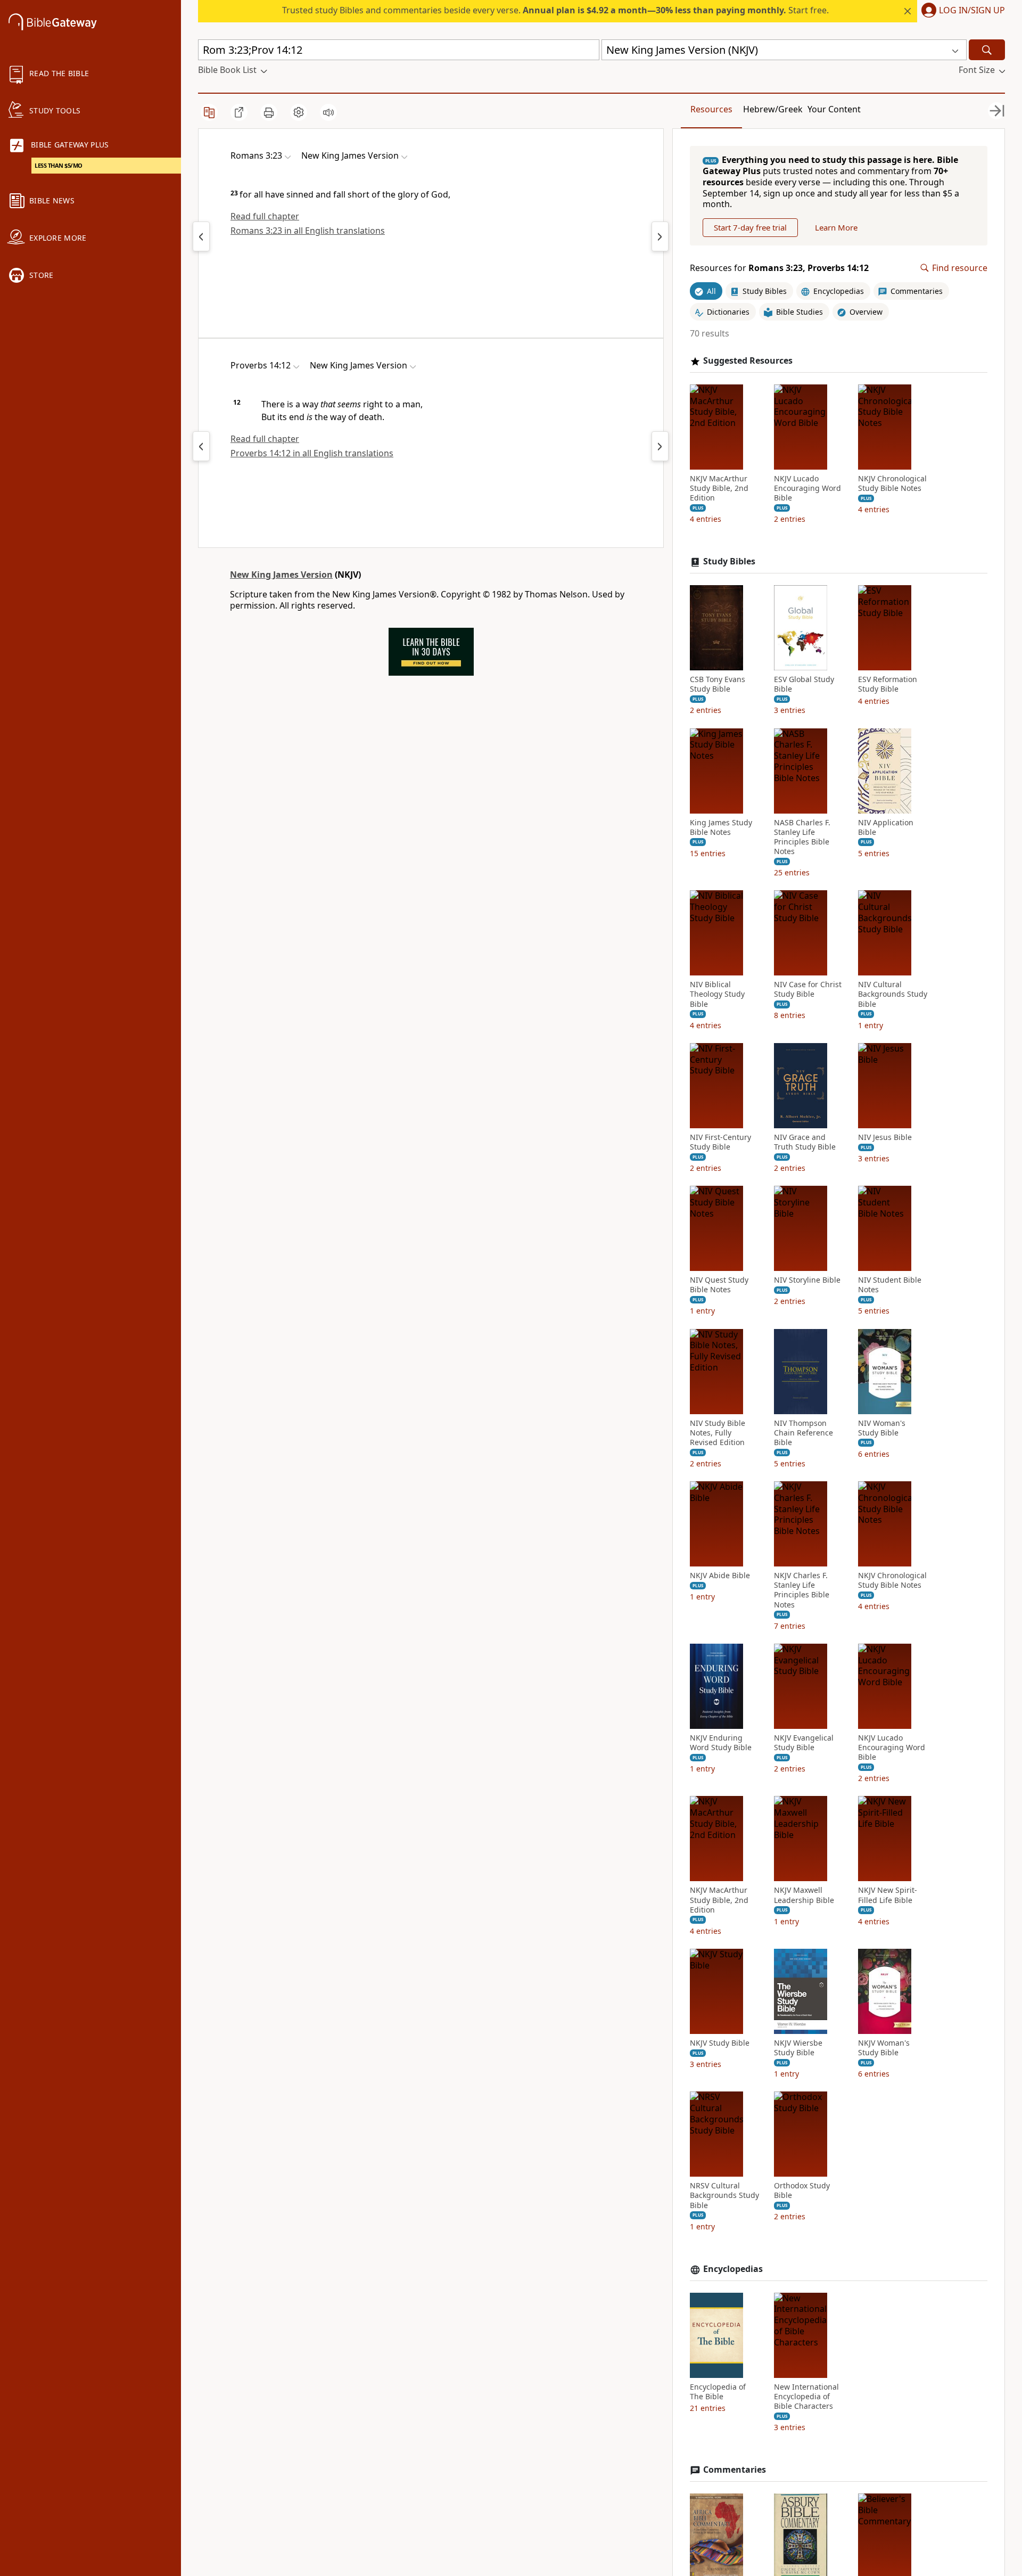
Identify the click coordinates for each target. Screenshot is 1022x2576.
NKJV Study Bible (720, 2043)
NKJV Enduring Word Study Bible (721, 1743)
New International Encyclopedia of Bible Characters (806, 2397)
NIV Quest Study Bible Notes (719, 1285)
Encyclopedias (733, 2269)
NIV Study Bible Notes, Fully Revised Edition (718, 1433)
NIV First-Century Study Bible (720, 1142)
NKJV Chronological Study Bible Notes (892, 483)
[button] (961, 11)
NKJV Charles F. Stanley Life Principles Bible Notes (802, 1590)
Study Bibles (729, 561)
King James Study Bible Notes (721, 827)
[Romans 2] (201, 236)
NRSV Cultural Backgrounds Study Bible (724, 2195)
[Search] (987, 50)
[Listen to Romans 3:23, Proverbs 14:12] (328, 112)
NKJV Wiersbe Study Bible (798, 2048)
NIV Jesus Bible (885, 1137)
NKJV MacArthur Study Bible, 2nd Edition (719, 488)
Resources (711, 109)
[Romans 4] (660, 236)
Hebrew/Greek (773, 109)
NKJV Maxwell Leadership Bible (804, 1895)
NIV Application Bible (886, 827)
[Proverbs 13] (201, 446)
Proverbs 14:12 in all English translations (312, 453)
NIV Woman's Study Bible (882, 1428)
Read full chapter (265, 216)
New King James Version (281, 575)
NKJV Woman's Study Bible (884, 2048)
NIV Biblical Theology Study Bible (717, 994)
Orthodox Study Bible (802, 2191)
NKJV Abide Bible (720, 1576)
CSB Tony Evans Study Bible (718, 684)
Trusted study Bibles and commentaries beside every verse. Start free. (555, 10)
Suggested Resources (748, 361)
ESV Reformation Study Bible (888, 684)
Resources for (779, 268)
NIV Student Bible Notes (890, 1285)
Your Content (834, 109)
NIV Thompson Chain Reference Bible (803, 1433)
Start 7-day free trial (750, 227)
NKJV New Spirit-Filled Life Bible (888, 1895)
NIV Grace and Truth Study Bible (805, 1142)
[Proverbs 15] (660, 446)
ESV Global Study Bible (804, 684)
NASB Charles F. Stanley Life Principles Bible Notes (802, 837)
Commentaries (735, 2470)
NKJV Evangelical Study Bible (804, 1743)
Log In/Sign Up (972, 11)
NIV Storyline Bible (807, 1280)
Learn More (836, 227)
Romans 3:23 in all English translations (308, 231)
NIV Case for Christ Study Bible (808, 989)
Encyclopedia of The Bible (718, 2392)
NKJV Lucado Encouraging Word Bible (807, 488)
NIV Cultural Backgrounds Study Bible (893, 994)
